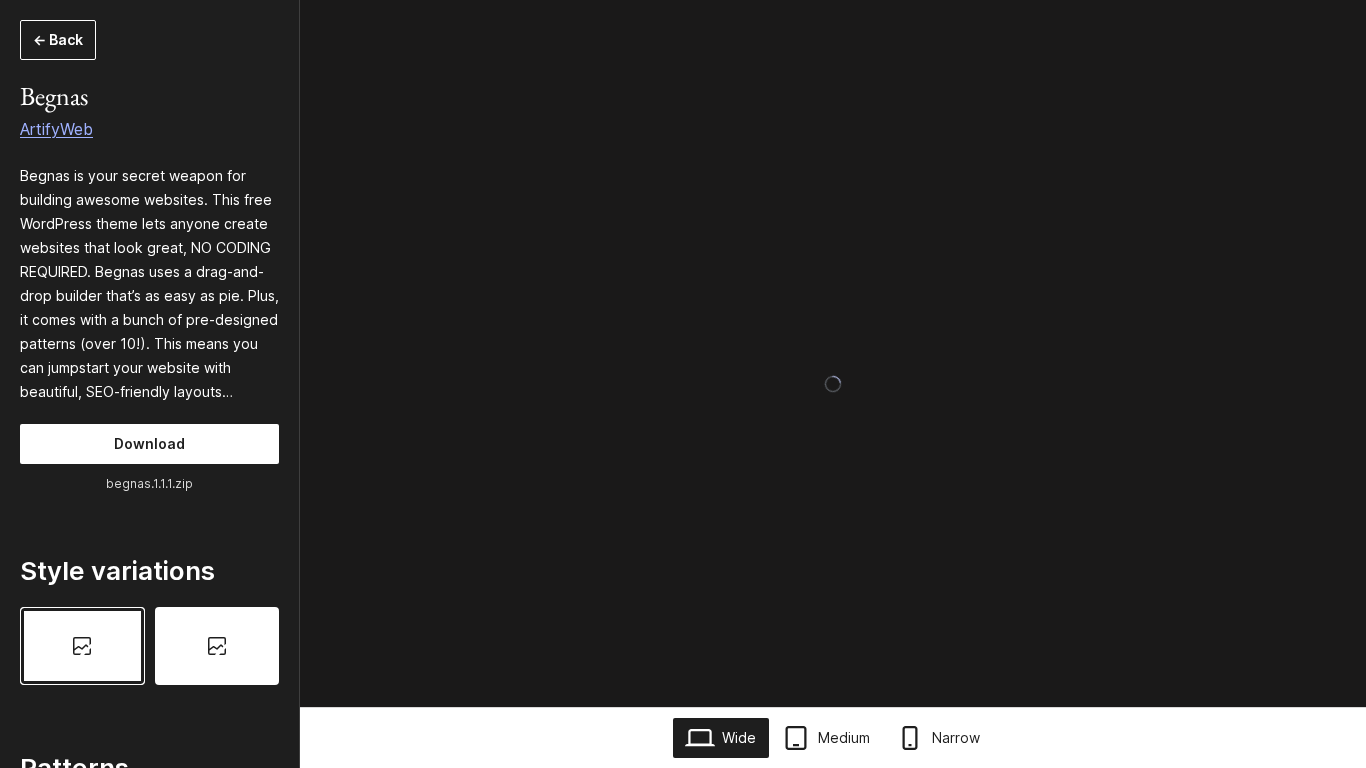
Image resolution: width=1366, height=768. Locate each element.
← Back (58, 39)
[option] (82, 646)
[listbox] (149, 646)
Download (149, 443)
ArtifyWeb (56, 129)
